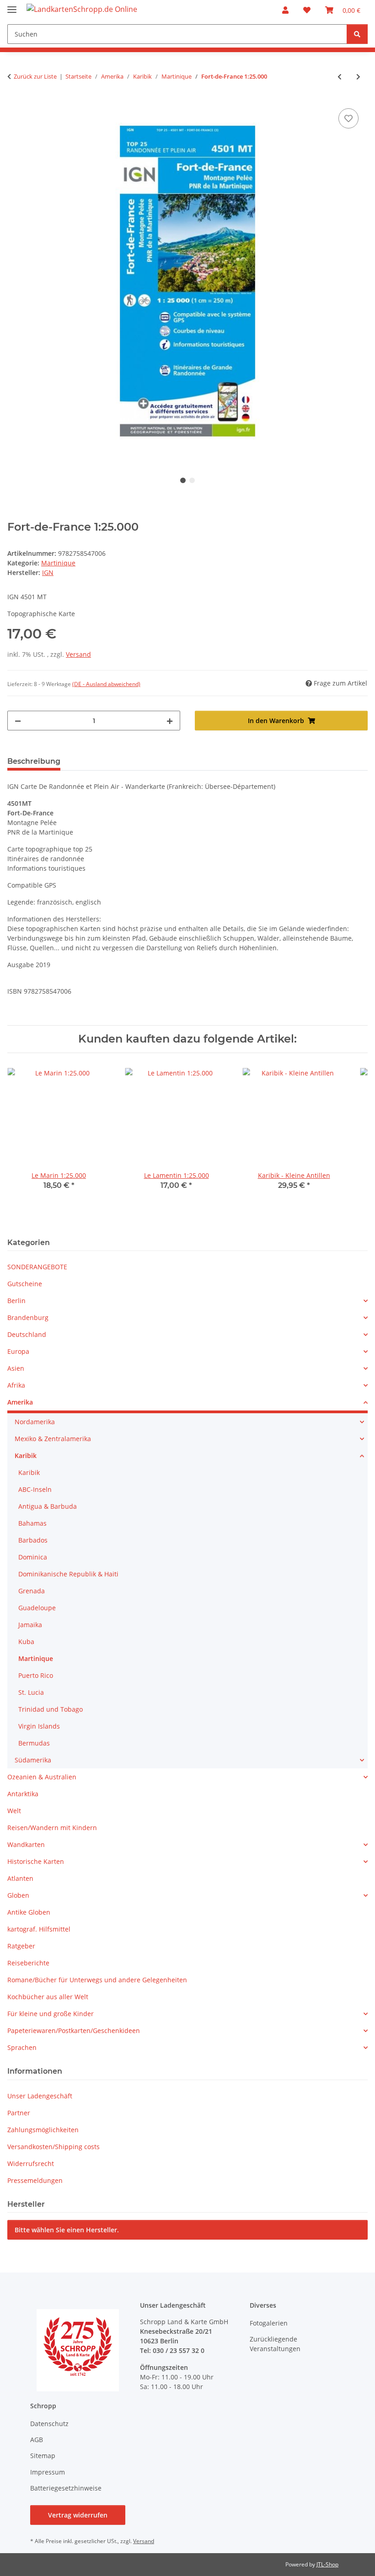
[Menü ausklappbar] (12, 6)
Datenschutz (49, 2424)
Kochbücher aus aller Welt (48, 1997)
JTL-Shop (327, 2564)
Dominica (33, 1557)
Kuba (26, 1642)
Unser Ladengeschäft (40, 2096)
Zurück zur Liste (35, 76)
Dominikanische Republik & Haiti (68, 1574)
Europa (18, 1351)
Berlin (16, 1301)
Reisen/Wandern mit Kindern (52, 1828)
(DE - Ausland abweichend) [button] (106, 684)
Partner (19, 2113)
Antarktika (23, 1794)
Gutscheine (25, 1284)
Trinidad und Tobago (51, 1709)
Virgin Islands (39, 1726)
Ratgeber (21, 1946)
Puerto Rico (36, 1675)
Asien (16, 1368)
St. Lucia (31, 1692)
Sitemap (43, 2456)
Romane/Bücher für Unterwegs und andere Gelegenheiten (97, 1980)
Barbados (33, 1540)
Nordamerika (35, 1422)
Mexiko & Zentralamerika (53, 1439)
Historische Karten (36, 1861)
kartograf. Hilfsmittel (39, 1929)
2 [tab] (192, 480)
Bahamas (32, 1523)
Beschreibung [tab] (34, 761)
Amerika (20, 1402)
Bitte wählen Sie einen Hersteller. (67, 2230)
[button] (285, 10)
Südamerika (33, 1760)
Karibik (26, 1456)
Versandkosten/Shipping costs (54, 2147)
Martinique (58, 563)
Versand (78, 654)
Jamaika (30, 1625)
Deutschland (27, 1334)
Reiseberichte (28, 1963)
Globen (18, 1895)
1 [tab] (183, 480)
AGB (37, 2440)
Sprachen (22, 2047)
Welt (14, 1811)
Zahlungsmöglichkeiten (43, 2130)
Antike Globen (29, 1912)
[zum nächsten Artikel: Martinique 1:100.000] (358, 77)
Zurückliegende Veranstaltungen (275, 2344)
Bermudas (34, 1743)
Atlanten (20, 1878)
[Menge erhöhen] (170, 721)
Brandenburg (28, 1317)
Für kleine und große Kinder (51, 2014)
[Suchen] (357, 34)
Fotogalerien (269, 2323)
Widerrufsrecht (31, 2164)
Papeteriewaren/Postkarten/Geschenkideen (74, 2030)
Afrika (16, 1385)
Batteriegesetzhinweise (66, 2488)
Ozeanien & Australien (42, 1777)
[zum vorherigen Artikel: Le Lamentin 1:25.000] (340, 77)
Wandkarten (26, 1844)
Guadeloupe (37, 1608)
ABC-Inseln (35, 1489)
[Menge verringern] (18, 721)
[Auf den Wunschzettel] (348, 118)
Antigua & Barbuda (48, 1506)
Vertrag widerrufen (78, 2515)
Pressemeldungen (35, 2180)
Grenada (32, 1591)
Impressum (48, 2472)
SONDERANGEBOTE (37, 1267)
